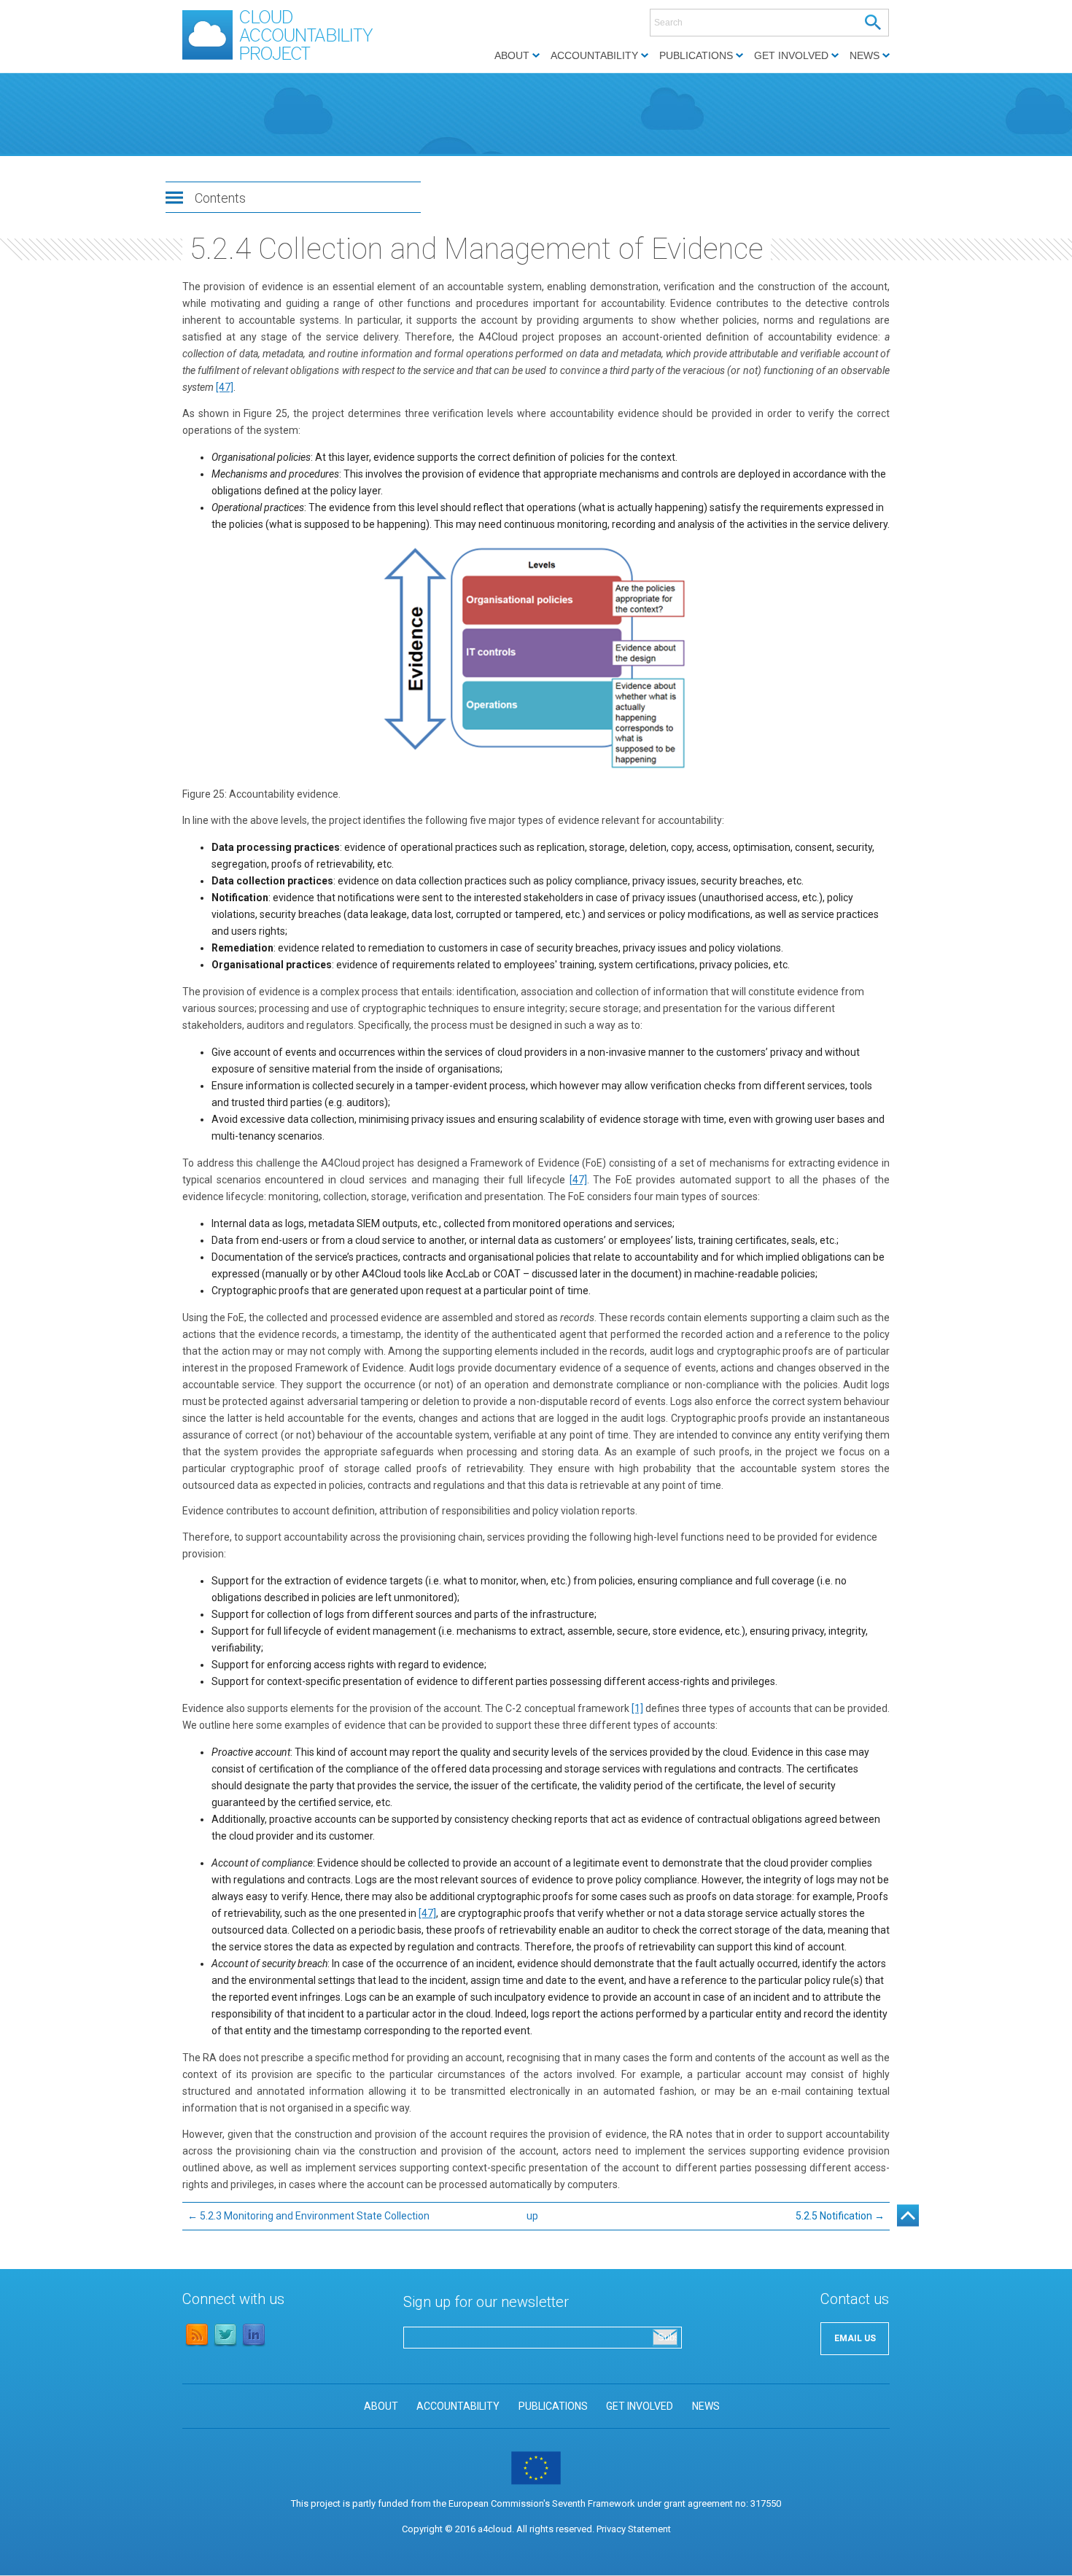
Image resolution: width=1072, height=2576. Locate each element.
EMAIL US (855, 2338)
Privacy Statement (634, 2529)
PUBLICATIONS (553, 2406)
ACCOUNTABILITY (458, 2406)
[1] (637, 1708)
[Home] (285, 60)
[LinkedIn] (254, 2345)
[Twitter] (225, 2345)
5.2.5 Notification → (840, 2216)
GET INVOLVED (640, 2406)
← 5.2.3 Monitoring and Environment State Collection (308, 2216)
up (532, 2216)
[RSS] (197, 2345)
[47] (225, 387)
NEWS (706, 2406)
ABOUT (381, 2406)
